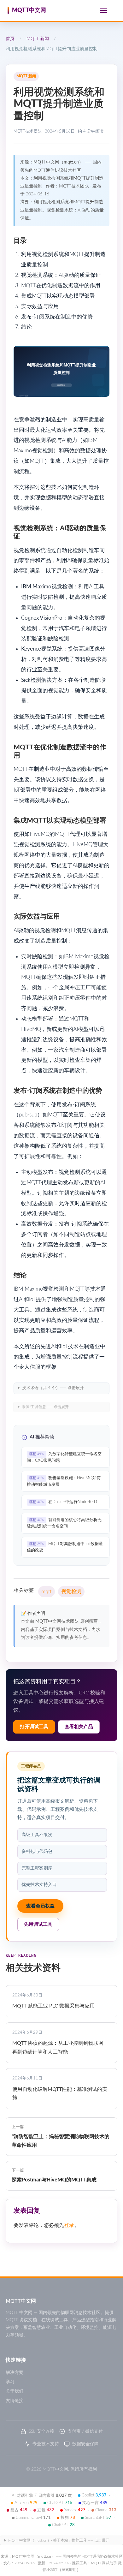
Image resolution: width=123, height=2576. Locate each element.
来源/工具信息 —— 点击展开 (45, 1407)
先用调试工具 (38, 1924)
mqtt (47, 1591)
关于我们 (15, 2391)
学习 (10, 2382)
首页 (10, 39)
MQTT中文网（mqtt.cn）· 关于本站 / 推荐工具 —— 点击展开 (59, 2540)
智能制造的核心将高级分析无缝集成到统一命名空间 (64, 1523)
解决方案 (15, 2373)
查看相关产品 (79, 1727)
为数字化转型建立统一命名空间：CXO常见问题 (64, 1457)
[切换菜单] (103, 10)
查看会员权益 (40, 1906)
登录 (69, 2225)
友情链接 (15, 2401)
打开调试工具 (34, 1727)
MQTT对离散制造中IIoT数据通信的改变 (65, 1547)
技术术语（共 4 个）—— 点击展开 (53, 1388)
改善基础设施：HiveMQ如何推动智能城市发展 (64, 1481)
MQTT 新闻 (38, 39)
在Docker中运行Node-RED (63, 1502)
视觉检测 (71, 1591)
